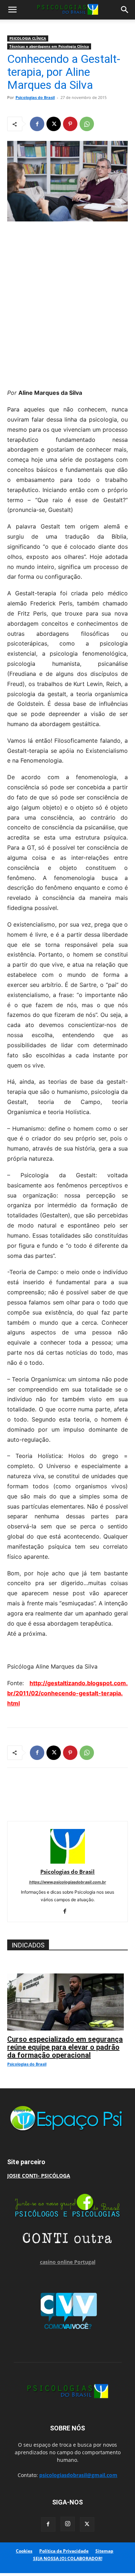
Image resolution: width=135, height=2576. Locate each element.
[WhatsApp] (87, 124)
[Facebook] (37, 124)
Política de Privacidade (64, 2551)
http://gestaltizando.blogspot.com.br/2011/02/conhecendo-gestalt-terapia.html (67, 1693)
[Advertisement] (67, 303)
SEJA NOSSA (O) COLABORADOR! (68, 2558)
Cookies (24, 2551)
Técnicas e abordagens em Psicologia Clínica (49, 46)
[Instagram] (68, 2524)
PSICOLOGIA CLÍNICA (28, 38)
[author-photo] (68, 1862)
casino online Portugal (68, 2262)
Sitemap (104, 2551)
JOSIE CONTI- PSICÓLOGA (39, 2176)
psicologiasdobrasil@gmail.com (78, 2475)
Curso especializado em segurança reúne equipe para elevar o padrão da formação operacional (65, 2047)
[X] (54, 124)
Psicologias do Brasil (35, 97)
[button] (12, 10)
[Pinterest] (70, 124)
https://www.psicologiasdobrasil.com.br (68, 1882)
